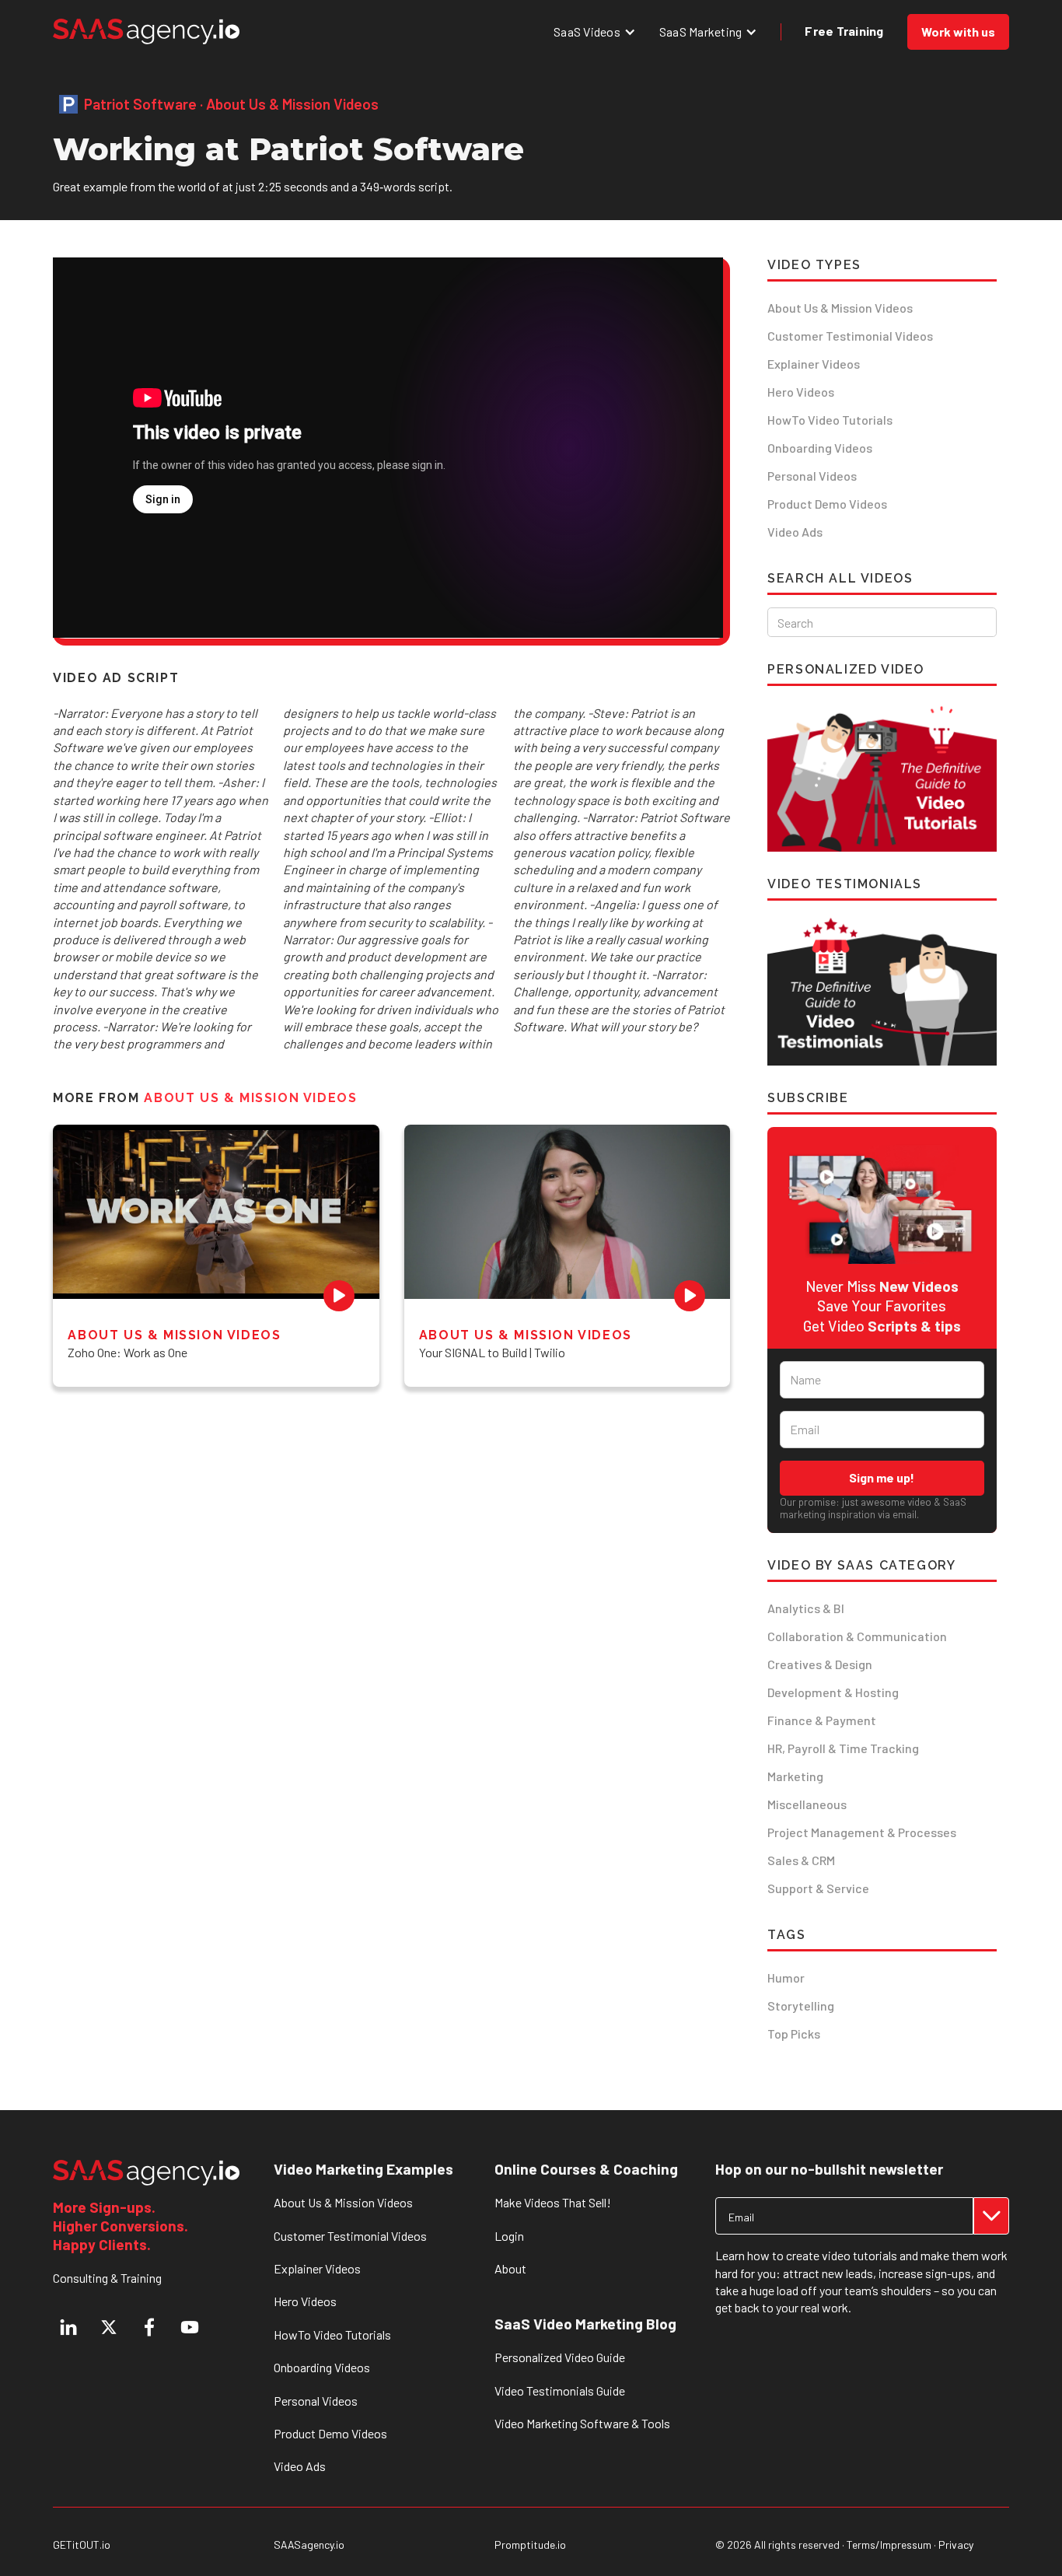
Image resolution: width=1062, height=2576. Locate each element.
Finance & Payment (822, 1720)
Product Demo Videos (827, 504)
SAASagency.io (309, 2545)
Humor (786, 1977)
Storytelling (801, 2005)
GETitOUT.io (82, 2545)
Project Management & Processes (862, 1832)
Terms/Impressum (889, 2544)
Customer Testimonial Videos (850, 336)
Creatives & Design (820, 1664)
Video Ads (795, 532)
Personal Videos (812, 476)
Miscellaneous (807, 1804)
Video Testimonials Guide (560, 2390)
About (510, 2268)
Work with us (958, 31)
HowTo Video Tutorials (830, 420)
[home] (146, 31)
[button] (595, 31)
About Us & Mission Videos (840, 308)
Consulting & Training (107, 2278)
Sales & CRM (801, 1860)
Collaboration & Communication (857, 1636)
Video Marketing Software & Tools (582, 2423)
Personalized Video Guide (560, 2357)
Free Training (844, 31)
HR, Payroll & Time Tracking (843, 1748)
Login (509, 2236)
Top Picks (794, 2033)
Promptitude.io (530, 2545)
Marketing (795, 1776)
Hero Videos (801, 392)
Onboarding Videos (820, 448)
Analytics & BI (806, 1608)
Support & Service (818, 1888)
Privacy (956, 2544)
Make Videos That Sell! (553, 2202)
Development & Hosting (833, 1692)
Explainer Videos (814, 364)
